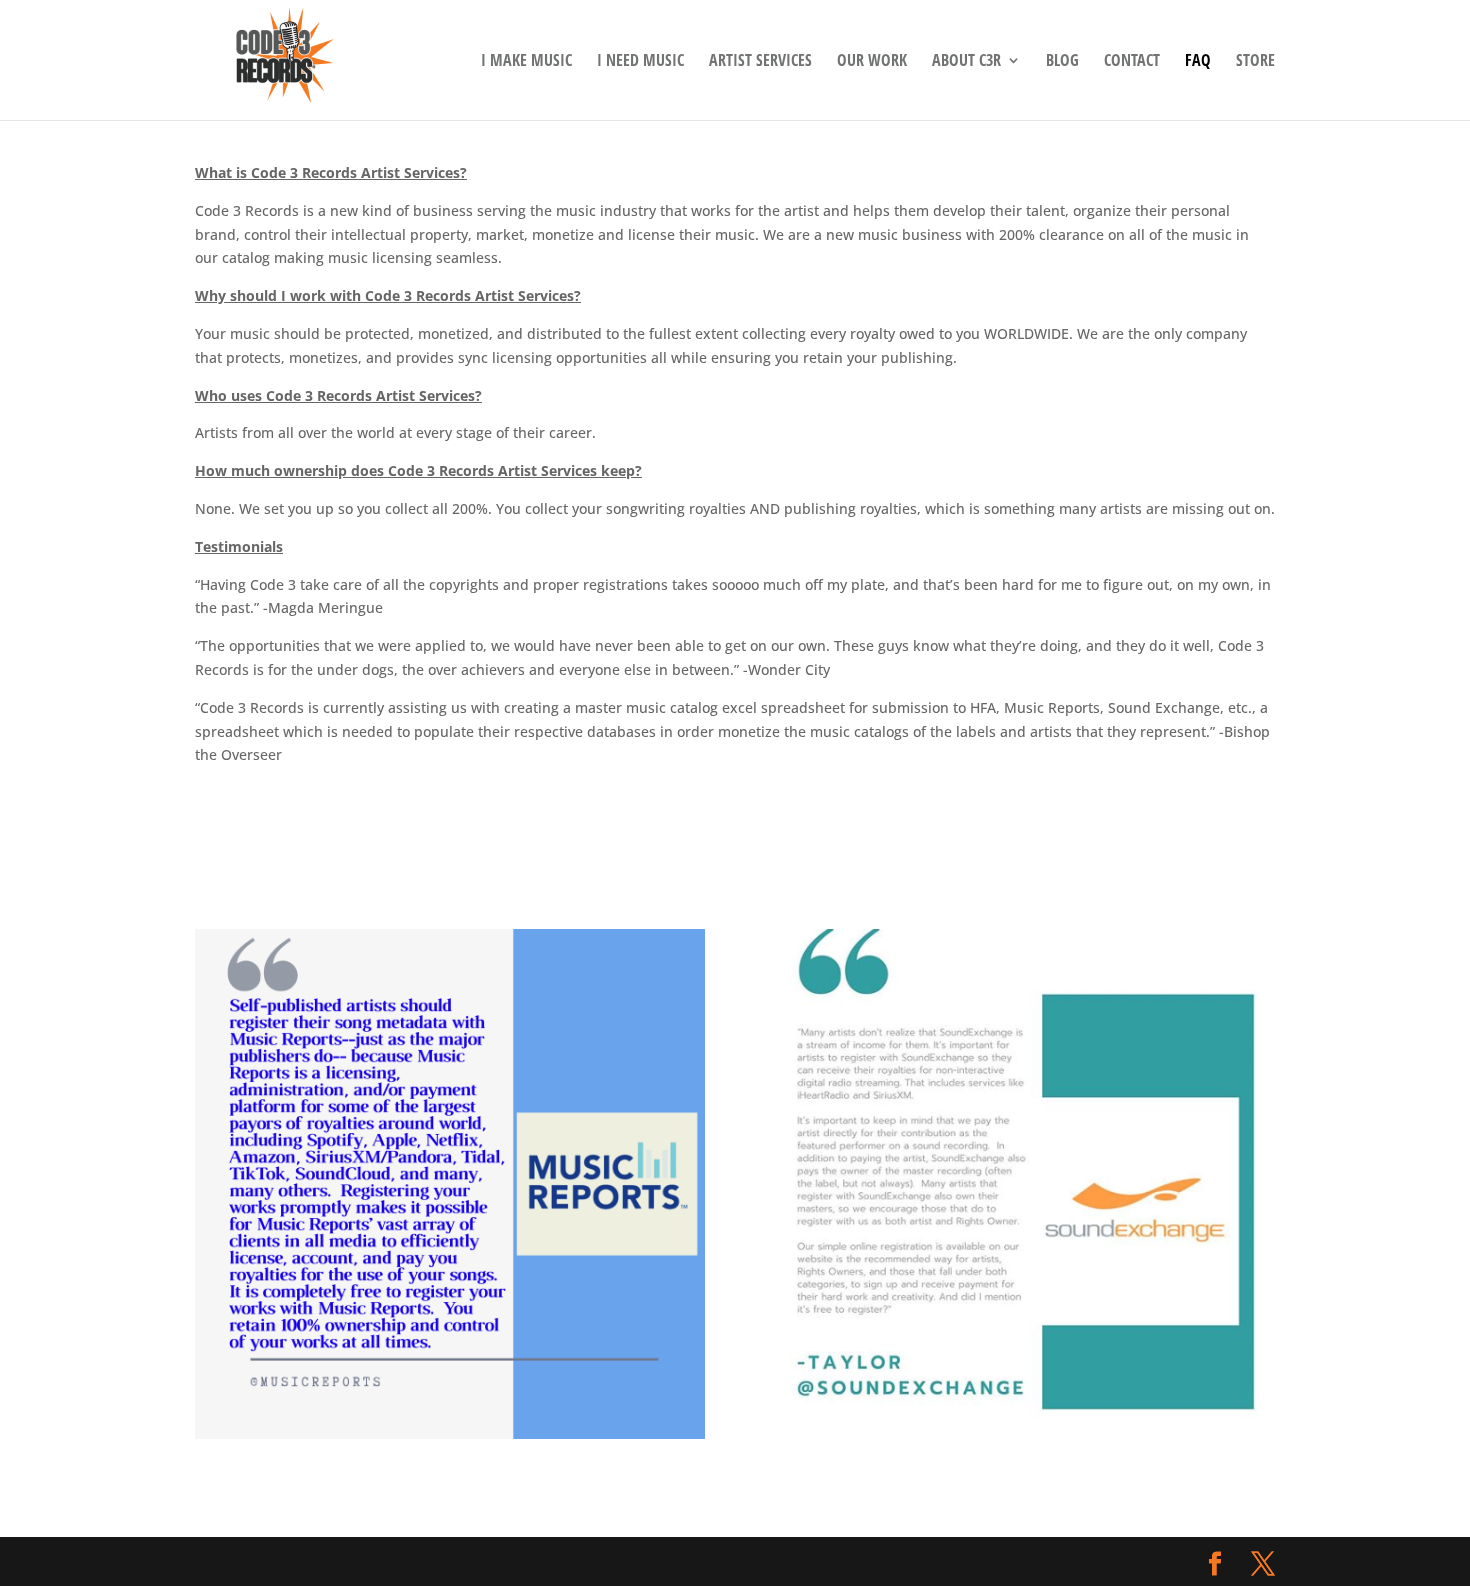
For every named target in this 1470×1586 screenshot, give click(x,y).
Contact (1132, 62)
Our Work (872, 62)
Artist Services (760, 62)
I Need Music (640, 62)
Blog (1062, 62)
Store (1255, 62)
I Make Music (526, 62)
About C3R (966, 62)
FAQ (1198, 62)
